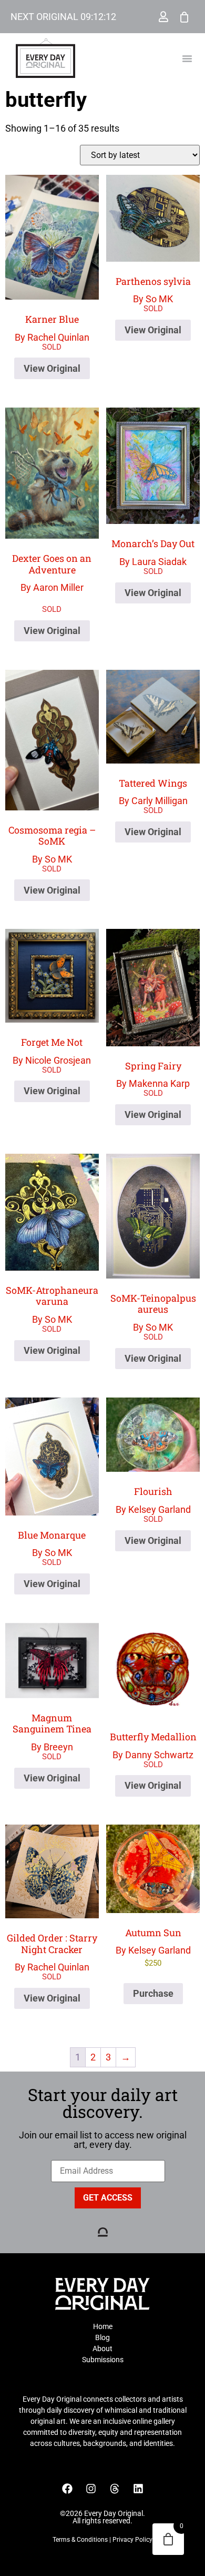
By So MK (153, 290)
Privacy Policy (132, 2540)
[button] (187, 58)
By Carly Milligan (153, 792)
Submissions (103, 2360)
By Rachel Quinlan (52, 328)
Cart (184, 17)
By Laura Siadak (153, 552)
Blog (102, 2337)
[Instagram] (91, 2489)
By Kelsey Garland (153, 1500)
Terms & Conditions (80, 2540)
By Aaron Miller (52, 501)
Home (103, 2326)
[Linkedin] (138, 2489)
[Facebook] (67, 2489)
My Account (163, 17)
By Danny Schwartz (153, 1745)
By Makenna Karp (153, 1074)
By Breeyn (52, 1732)
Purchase (153, 1993)
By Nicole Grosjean (52, 1051)
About (102, 2349)
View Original (52, 368)
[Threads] (115, 2489)
